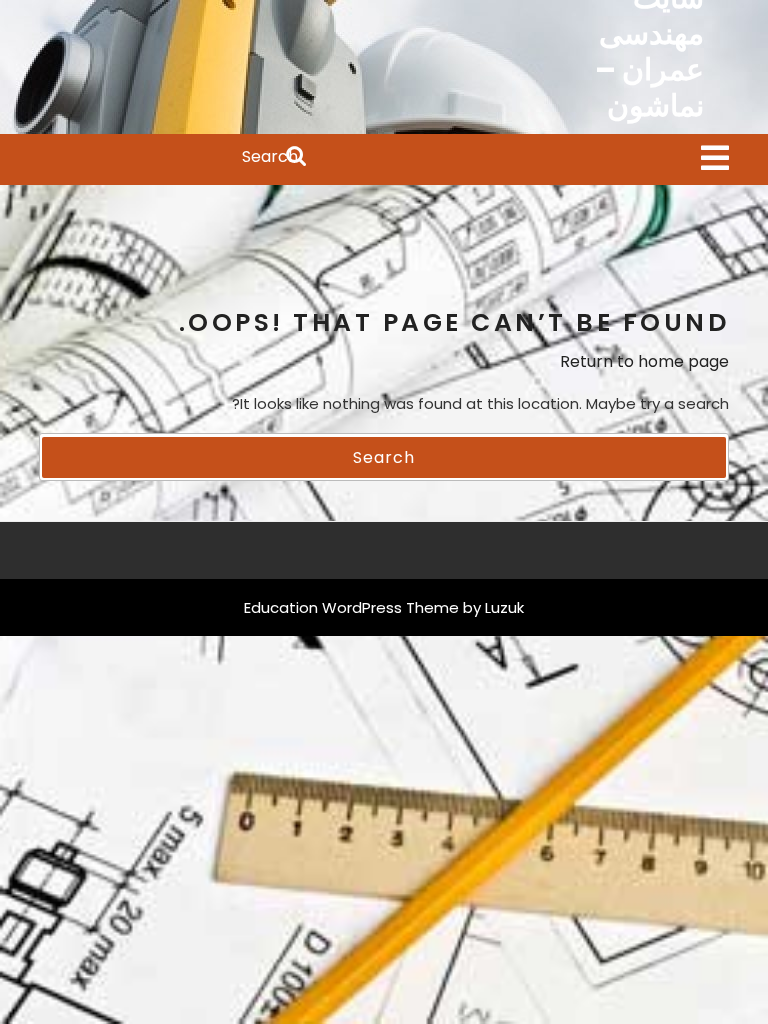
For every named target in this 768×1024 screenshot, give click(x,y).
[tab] (715, 159)
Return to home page (644, 361)
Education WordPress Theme (351, 607)
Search (174, 158)
